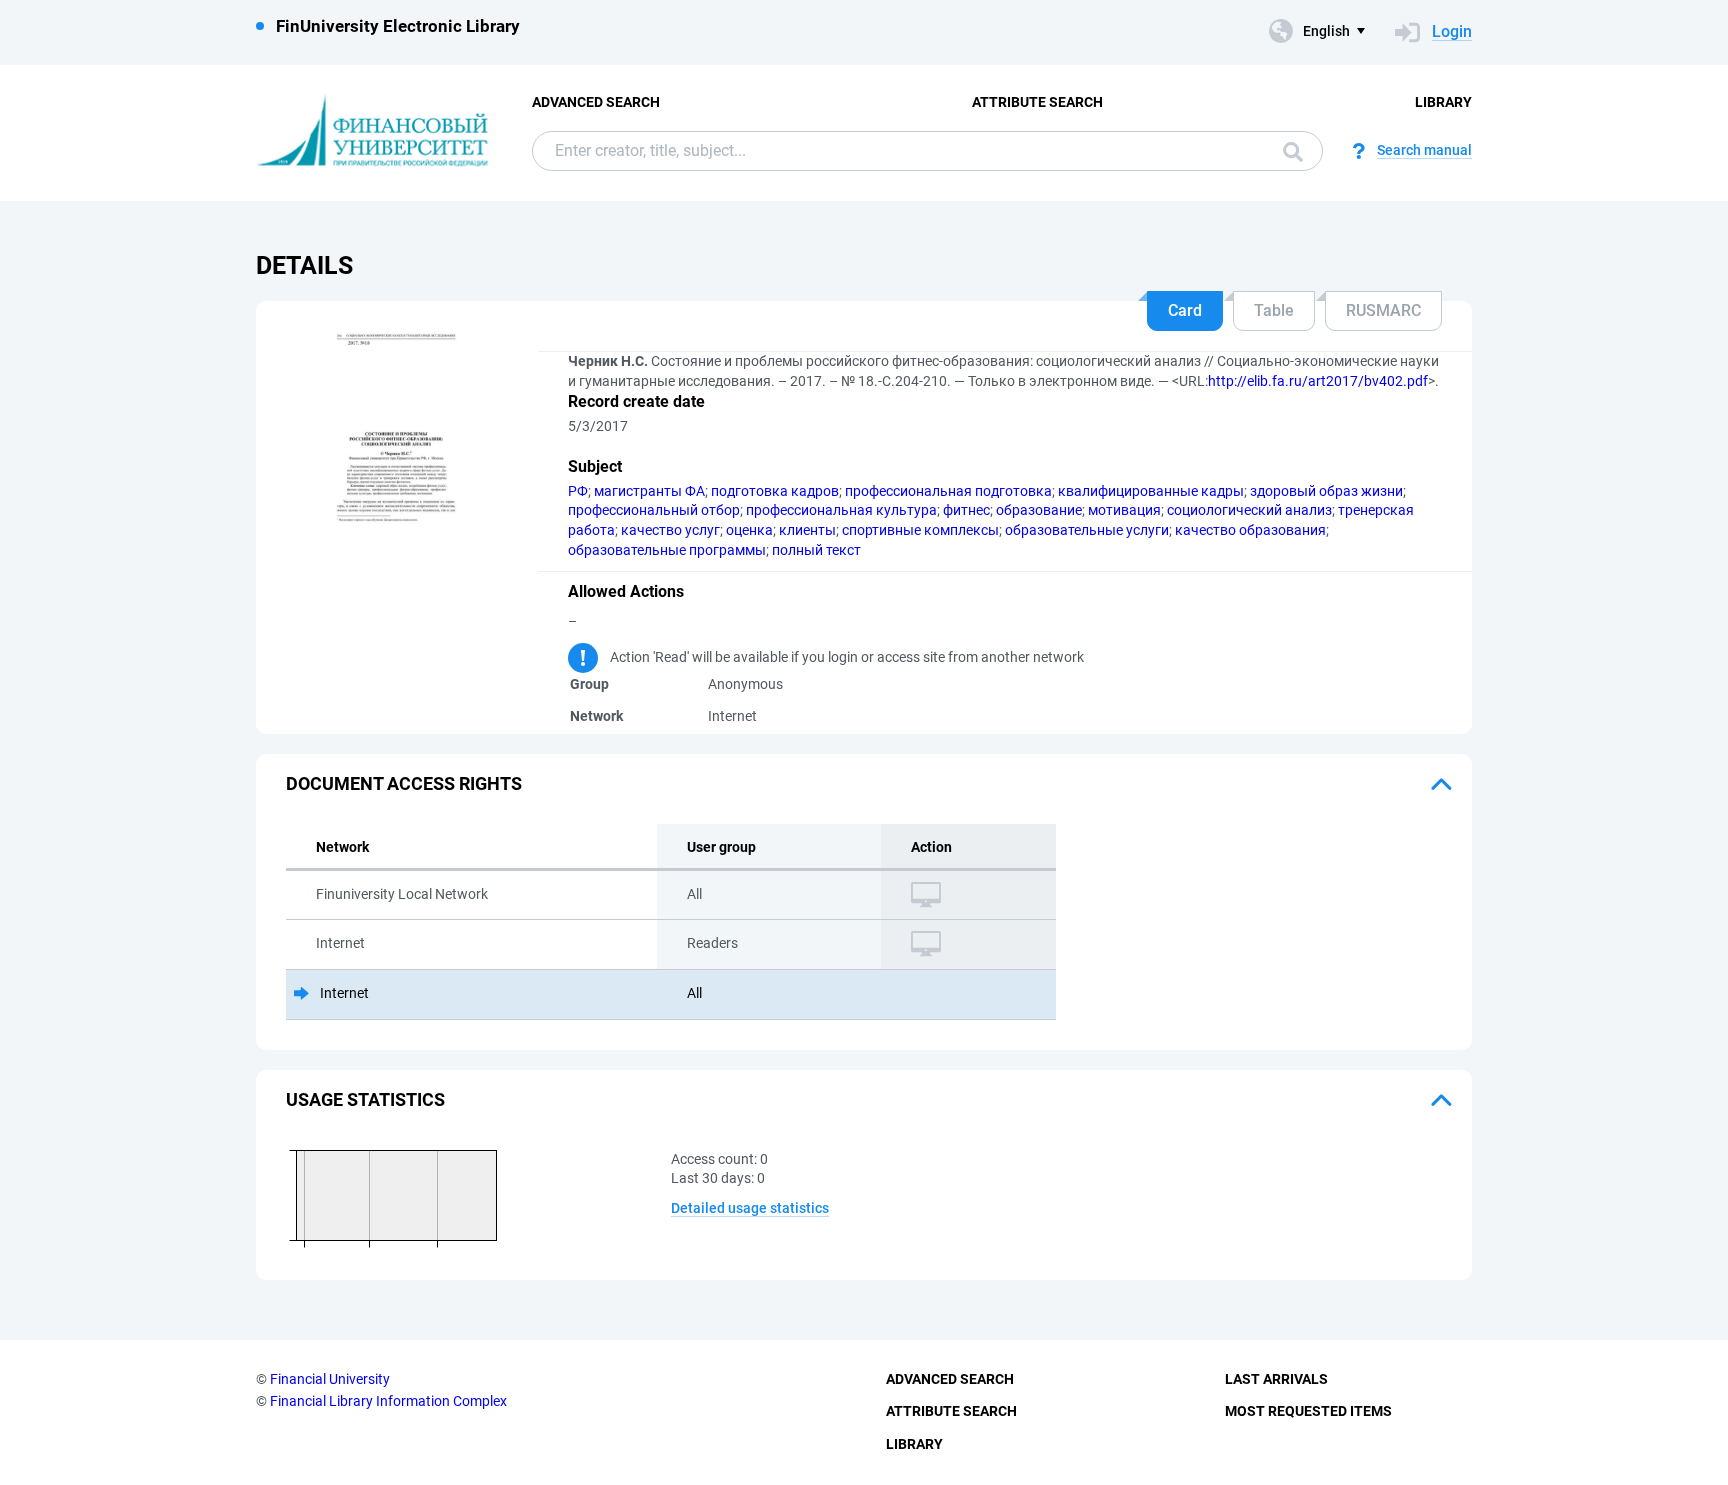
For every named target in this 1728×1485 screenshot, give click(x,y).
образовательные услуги (1087, 530)
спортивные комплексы (920, 530)
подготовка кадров (775, 491)
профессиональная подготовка (948, 491)
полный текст (816, 550)
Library (1443, 102)
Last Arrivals (1276, 1379)
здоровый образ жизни (1326, 491)
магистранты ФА (649, 491)
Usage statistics (365, 1099)
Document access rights (404, 783)
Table (1274, 310)
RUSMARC (1383, 310)
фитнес (966, 510)
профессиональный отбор (654, 510)
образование (1039, 510)
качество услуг (670, 530)
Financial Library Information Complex (388, 1401)
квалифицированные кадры (1151, 491)
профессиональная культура (841, 510)
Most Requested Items (1308, 1411)
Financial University (330, 1379)
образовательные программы (667, 550)
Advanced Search (596, 102)
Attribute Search (1037, 102)
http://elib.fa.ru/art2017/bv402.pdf (1318, 381)
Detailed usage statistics (750, 1208)
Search (1288, 151)
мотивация (1124, 510)
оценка (749, 530)
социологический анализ (1249, 510)
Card (1185, 310)
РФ (578, 491)
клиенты (807, 530)
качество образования (1250, 530)
